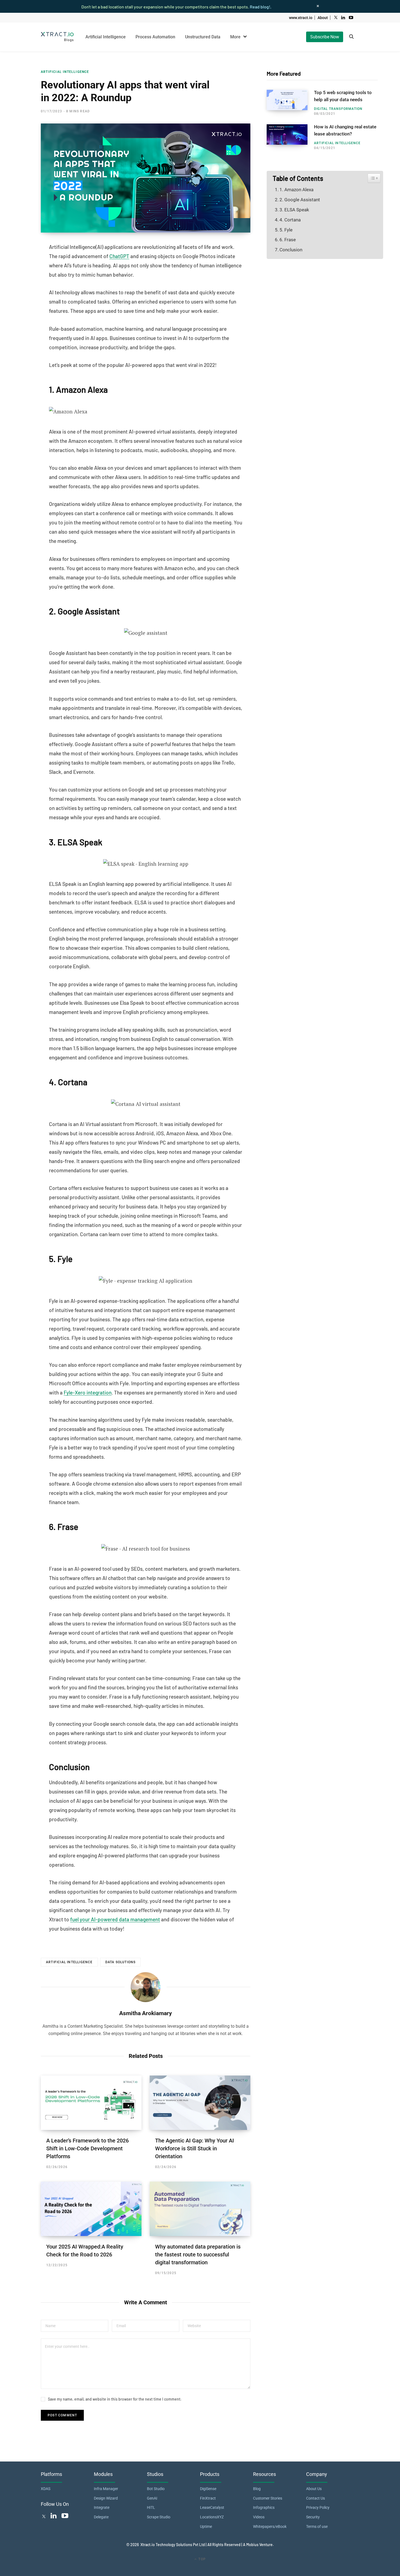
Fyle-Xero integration (88, 1392)
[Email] (21, 291)
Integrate (102, 2507)
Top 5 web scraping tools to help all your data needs (343, 96)
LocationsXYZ (212, 2517)
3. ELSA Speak (294, 210)
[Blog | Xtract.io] (57, 37)
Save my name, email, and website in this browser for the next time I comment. (115, 2399)
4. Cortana (290, 220)
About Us (314, 2489)
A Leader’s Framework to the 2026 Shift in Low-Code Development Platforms (87, 2148)
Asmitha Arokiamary (146, 2013)
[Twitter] (44, 2517)
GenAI (152, 2498)
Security (313, 2517)
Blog (257, 2489)
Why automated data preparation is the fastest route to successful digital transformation (198, 2255)
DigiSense (208, 2489)
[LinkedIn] (21, 277)
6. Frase (288, 240)
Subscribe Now (325, 37)
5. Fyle (286, 230)
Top (201, 2559)
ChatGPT (119, 256)
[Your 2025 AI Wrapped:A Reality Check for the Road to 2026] (91, 2209)
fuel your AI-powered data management (115, 1919)
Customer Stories (268, 2498)
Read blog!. (261, 7)
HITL (151, 2507)
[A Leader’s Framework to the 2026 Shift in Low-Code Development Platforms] (91, 2103)
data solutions (121, 1962)
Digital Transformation (338, 109)
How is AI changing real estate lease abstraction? (345, 130)
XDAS (46, 2489)
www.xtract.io (301, 18)
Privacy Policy (318, 2507)
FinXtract (208, 2498)
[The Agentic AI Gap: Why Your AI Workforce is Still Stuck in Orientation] (200, 2103)
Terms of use (317, 2526)
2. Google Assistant (300, 200)
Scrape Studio (159, 2517)
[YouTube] (65, 2517)
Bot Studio (156, 2489)
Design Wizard (106, 2498)
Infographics (264, 2507)
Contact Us (316, 2498)
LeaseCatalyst (212, 2507)
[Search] (351, 37)
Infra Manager (106, 2489)
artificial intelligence (69, 1962)
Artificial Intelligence (65, 72)
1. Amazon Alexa (296, 190)
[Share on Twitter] (21, 262)
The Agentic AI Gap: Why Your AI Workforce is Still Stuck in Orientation (195, 2148)
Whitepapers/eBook (270, 2526)
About (323, 18)
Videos (259, 2517)
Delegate (101, 2517)
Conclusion (291, 250)
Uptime (206, 2526)
